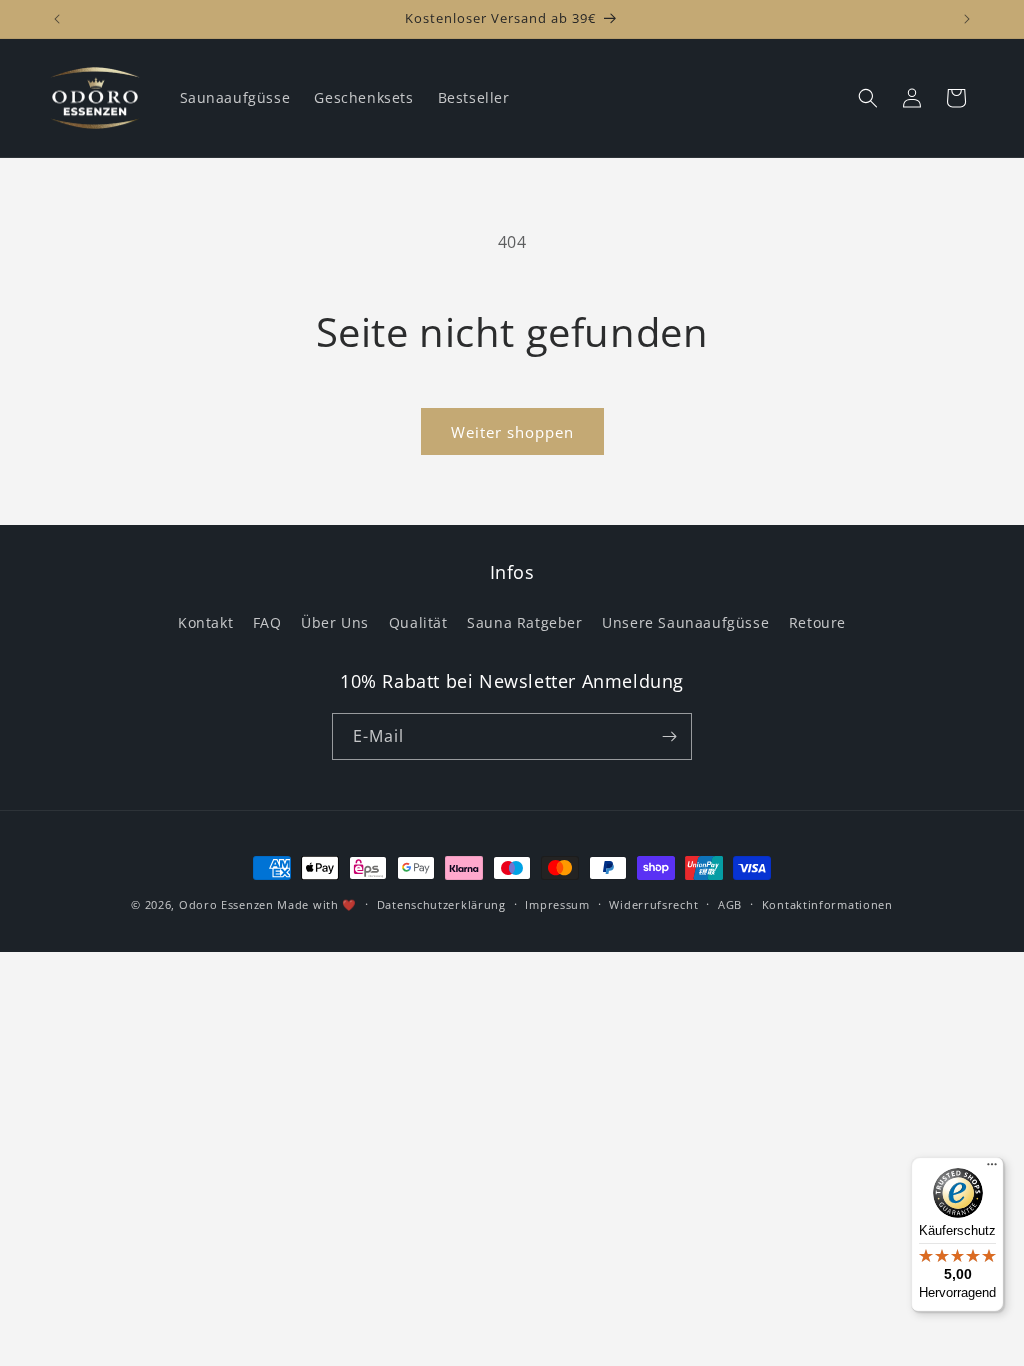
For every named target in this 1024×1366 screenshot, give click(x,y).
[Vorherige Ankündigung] (57, 19)
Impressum (557, 904)
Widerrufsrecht (653, 904)
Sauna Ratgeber (524, 622)
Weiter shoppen (512, 432)
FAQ (267, 622)
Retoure (817, 622)
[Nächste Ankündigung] (967, 19)
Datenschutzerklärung (441, 904)
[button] (868, 98)
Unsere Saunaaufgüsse (685, 622)
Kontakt (205, 622)
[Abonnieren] (669, 736)
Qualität (418, 622)
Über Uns (335, 622)
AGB (730, 904)
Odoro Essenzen (226, 904)
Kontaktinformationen (827, 904)
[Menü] (992, 1169)
